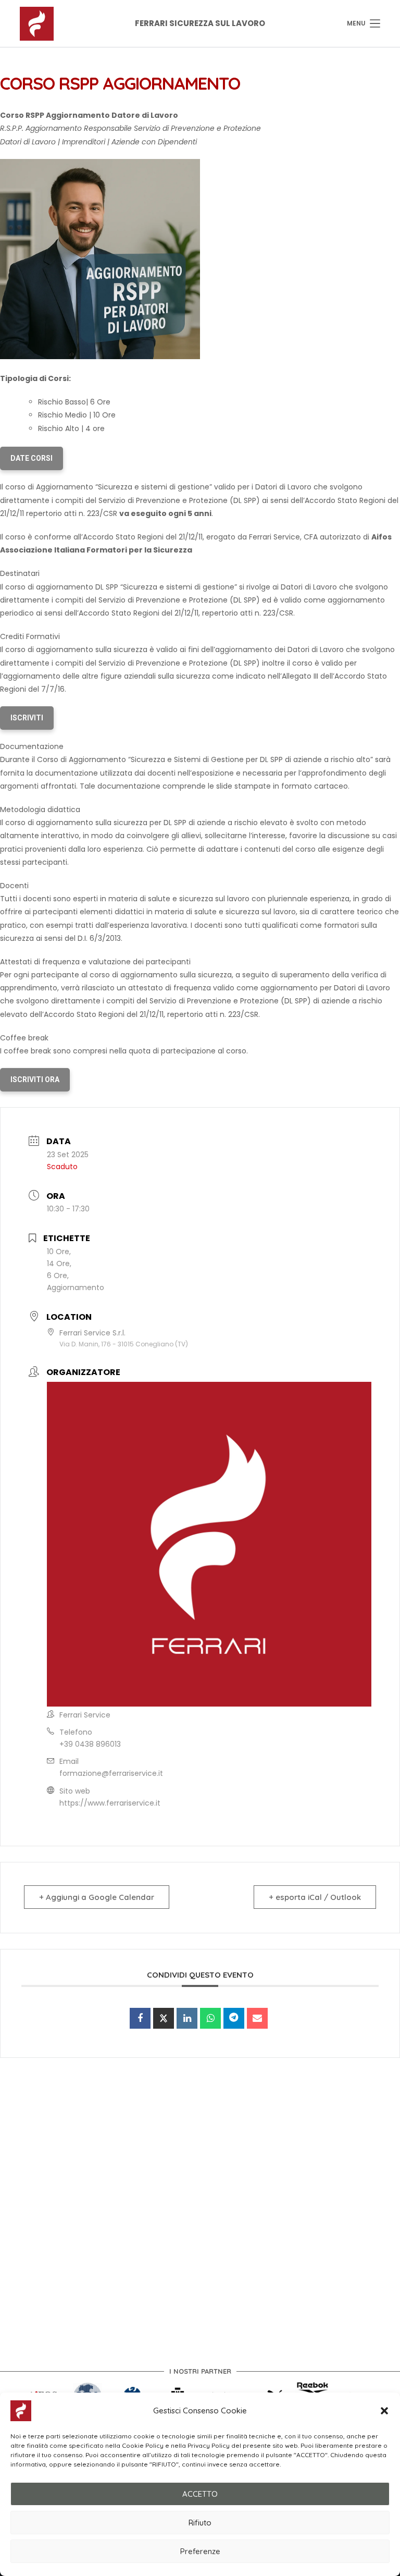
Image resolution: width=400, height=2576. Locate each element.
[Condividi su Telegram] (234, 2018)
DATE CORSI (32, 458)
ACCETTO (200, 2494)
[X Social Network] (164, 2018)
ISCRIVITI (27, 718)
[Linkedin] (187, 2018)
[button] (384, 2411)
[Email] (257, 2018)
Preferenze (200, 2551)
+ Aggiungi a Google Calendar (97, 1897)
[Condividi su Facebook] (140, 2018)
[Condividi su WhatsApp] (210, 2018)
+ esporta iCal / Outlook (315, 1897)
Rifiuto (200, 2523)
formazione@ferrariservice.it (111, 1773)
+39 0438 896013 (90, 1744)
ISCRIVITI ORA (35, 1080)
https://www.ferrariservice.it (110, 1803)
